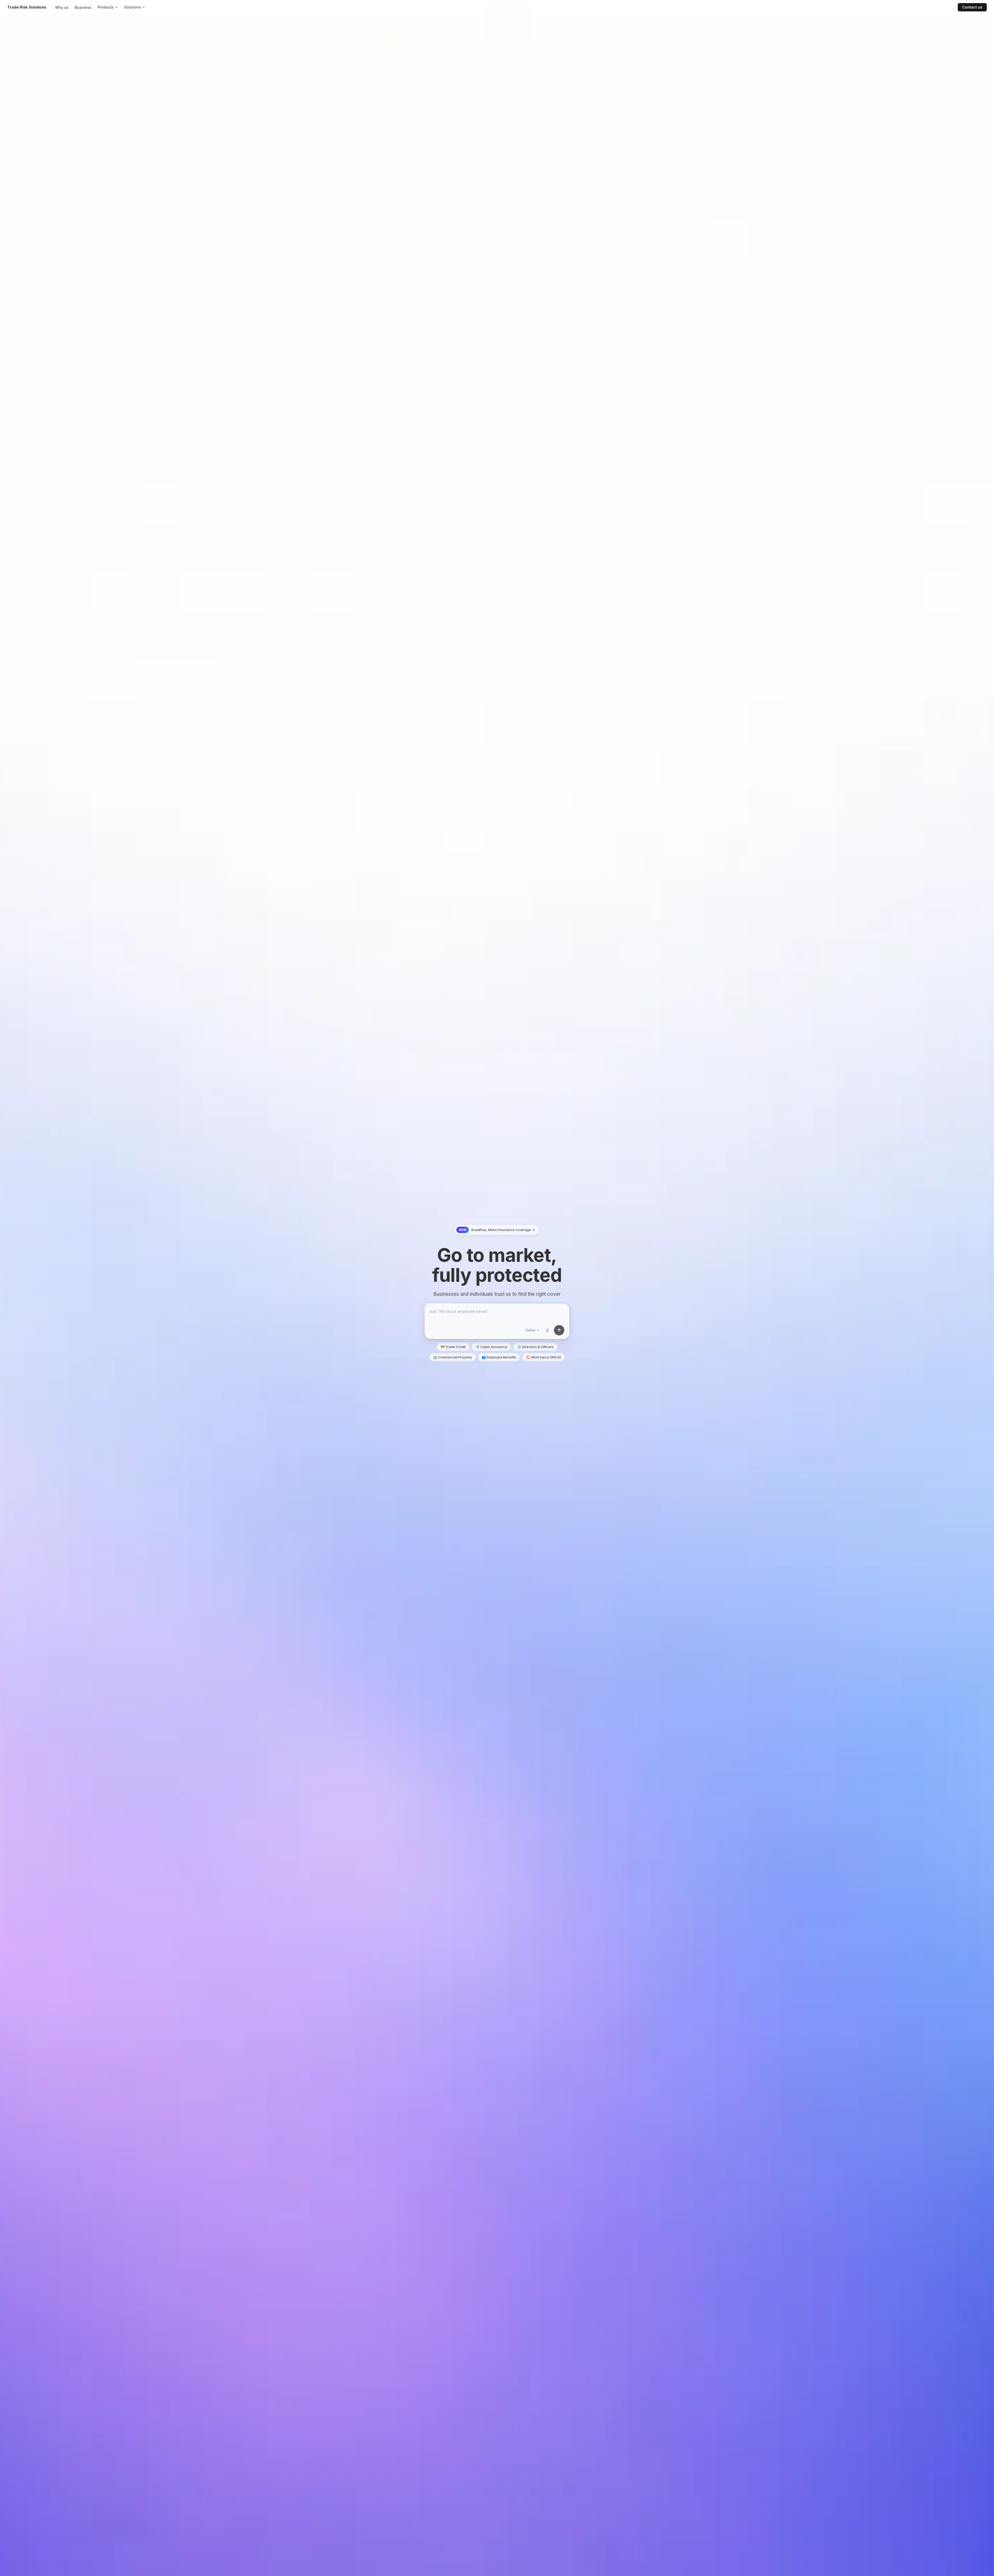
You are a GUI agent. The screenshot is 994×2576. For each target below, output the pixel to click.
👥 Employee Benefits (499, 1357)
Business (83, 7)
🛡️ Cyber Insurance (491, 1347)
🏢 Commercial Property (452, 1357)
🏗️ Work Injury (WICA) (543, 1357)
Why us (62, 7)
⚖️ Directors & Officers (535, 1347)
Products (106, 7)
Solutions (133, 7)
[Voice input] (547, 1330)
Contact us (972, 7)
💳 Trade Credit (453, 1347)
